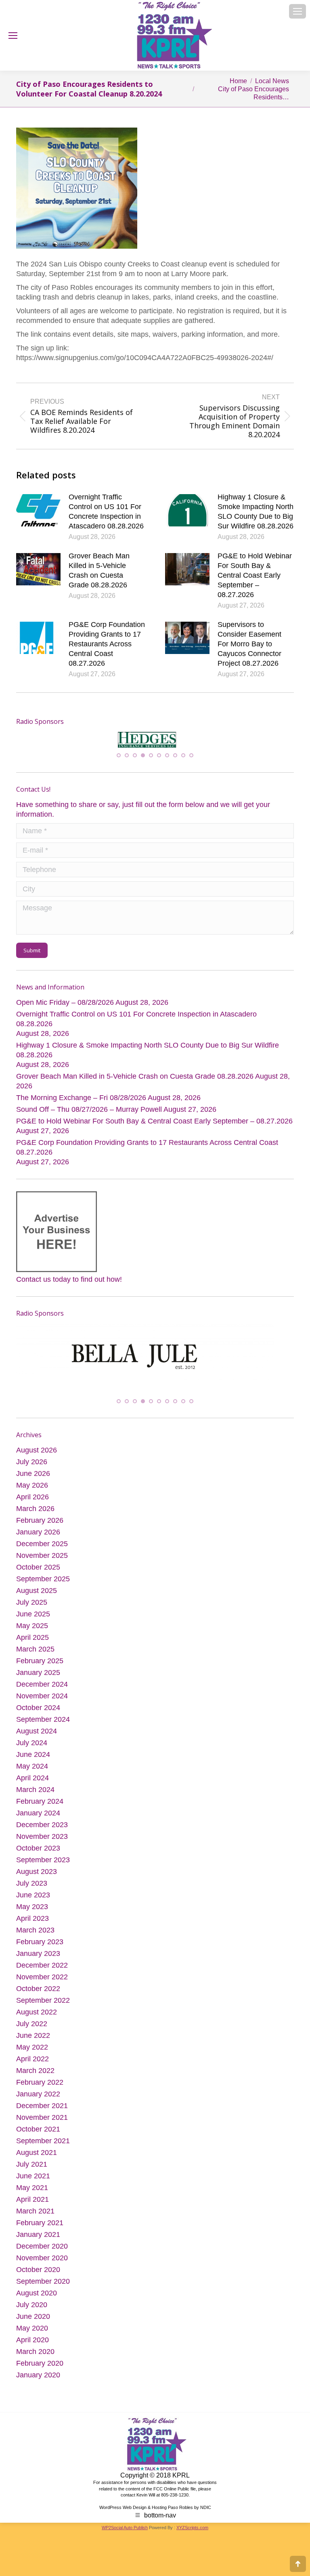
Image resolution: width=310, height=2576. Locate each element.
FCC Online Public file (175, 2496)
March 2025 (35, 1656)
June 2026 (33, 1481)
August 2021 (37, 2160)
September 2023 (43, 1867)
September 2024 (43, 1727)
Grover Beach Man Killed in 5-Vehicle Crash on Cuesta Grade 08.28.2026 (99, 570)
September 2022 (43, 2008)
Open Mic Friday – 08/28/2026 (65, 1008)
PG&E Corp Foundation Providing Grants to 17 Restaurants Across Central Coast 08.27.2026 (107, 644)
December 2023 (42, 1832)
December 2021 (42, 2113)
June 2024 (33, 1762)
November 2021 (42, 2125)
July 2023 (32, 1891)
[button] (119, 761)
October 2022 (38, 1996)
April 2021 (32, 2207)
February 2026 (40, 1528)
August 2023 (37, 1879)
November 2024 (42, 1703)
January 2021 (38, 2242)
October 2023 (38, 1855)
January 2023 (38, 1961)
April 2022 (32, 2066)
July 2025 (32, 1610)
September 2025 (43, 1586)
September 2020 (43, 2289)
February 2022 (40, 2090)
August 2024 (37, 1738)
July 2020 (32, 2312)
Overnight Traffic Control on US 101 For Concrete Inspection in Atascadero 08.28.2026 (106, 511)
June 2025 (33, 1621)
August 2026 (37, 1457)
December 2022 (42, 1972)
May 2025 (32, 1633)
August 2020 (37, 2300)
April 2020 (32, 2347)
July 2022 (32, 2031)
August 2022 (37, 2019)
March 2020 (35, 2359)
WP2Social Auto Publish (125, 2535)
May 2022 (32, 2054)
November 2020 (42, 2265)
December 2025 (42, 1551)
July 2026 (32, 1469)
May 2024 (32, 1773)
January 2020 (38, 2382)
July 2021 (32, 2171)
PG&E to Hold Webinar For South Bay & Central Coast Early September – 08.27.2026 (255, 575)
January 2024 (38, 1820)
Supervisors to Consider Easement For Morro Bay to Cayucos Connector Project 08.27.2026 (249, 644)
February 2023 (40, 1949)
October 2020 (38, 2277)
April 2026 (32, 1504)
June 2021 (33, 2183)
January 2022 (38, 2101)
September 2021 (43, 2148)
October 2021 (38, 2136)
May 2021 (32, 2195)
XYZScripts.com (192, 2535)
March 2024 (35, 1797)
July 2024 (32, 1750)
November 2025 (42, 1563)
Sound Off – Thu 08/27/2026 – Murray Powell (89, 1115)
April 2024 (32, 1785)
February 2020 (40, 2371)
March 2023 (35, 1937)
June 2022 (33, 2043)
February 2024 (40, 1809)
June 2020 (33, 2324)
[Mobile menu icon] (297, 11)
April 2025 (32, 1645)
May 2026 (32, 1492)
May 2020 (32, 2335)
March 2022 (35, 2078)
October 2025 (38, 1574)
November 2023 (42, 1844)
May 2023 (32, 1914)
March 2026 (35, 1516)
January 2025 (38, 1680)
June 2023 (33, 1902)
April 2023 (32, 1926)
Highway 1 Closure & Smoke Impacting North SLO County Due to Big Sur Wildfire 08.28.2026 (256, 511)
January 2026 (38, 1539)
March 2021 (35, 2218)
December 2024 (42, 1691)
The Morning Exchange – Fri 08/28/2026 (81, 1104)
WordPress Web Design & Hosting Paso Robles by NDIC (155, 2515)
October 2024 (38, 1715)
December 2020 (42, 2253)
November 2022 (42, 1984)
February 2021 (40, 2230)
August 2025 (37, 1598)
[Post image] (38, 510)
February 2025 (40, 1668)
